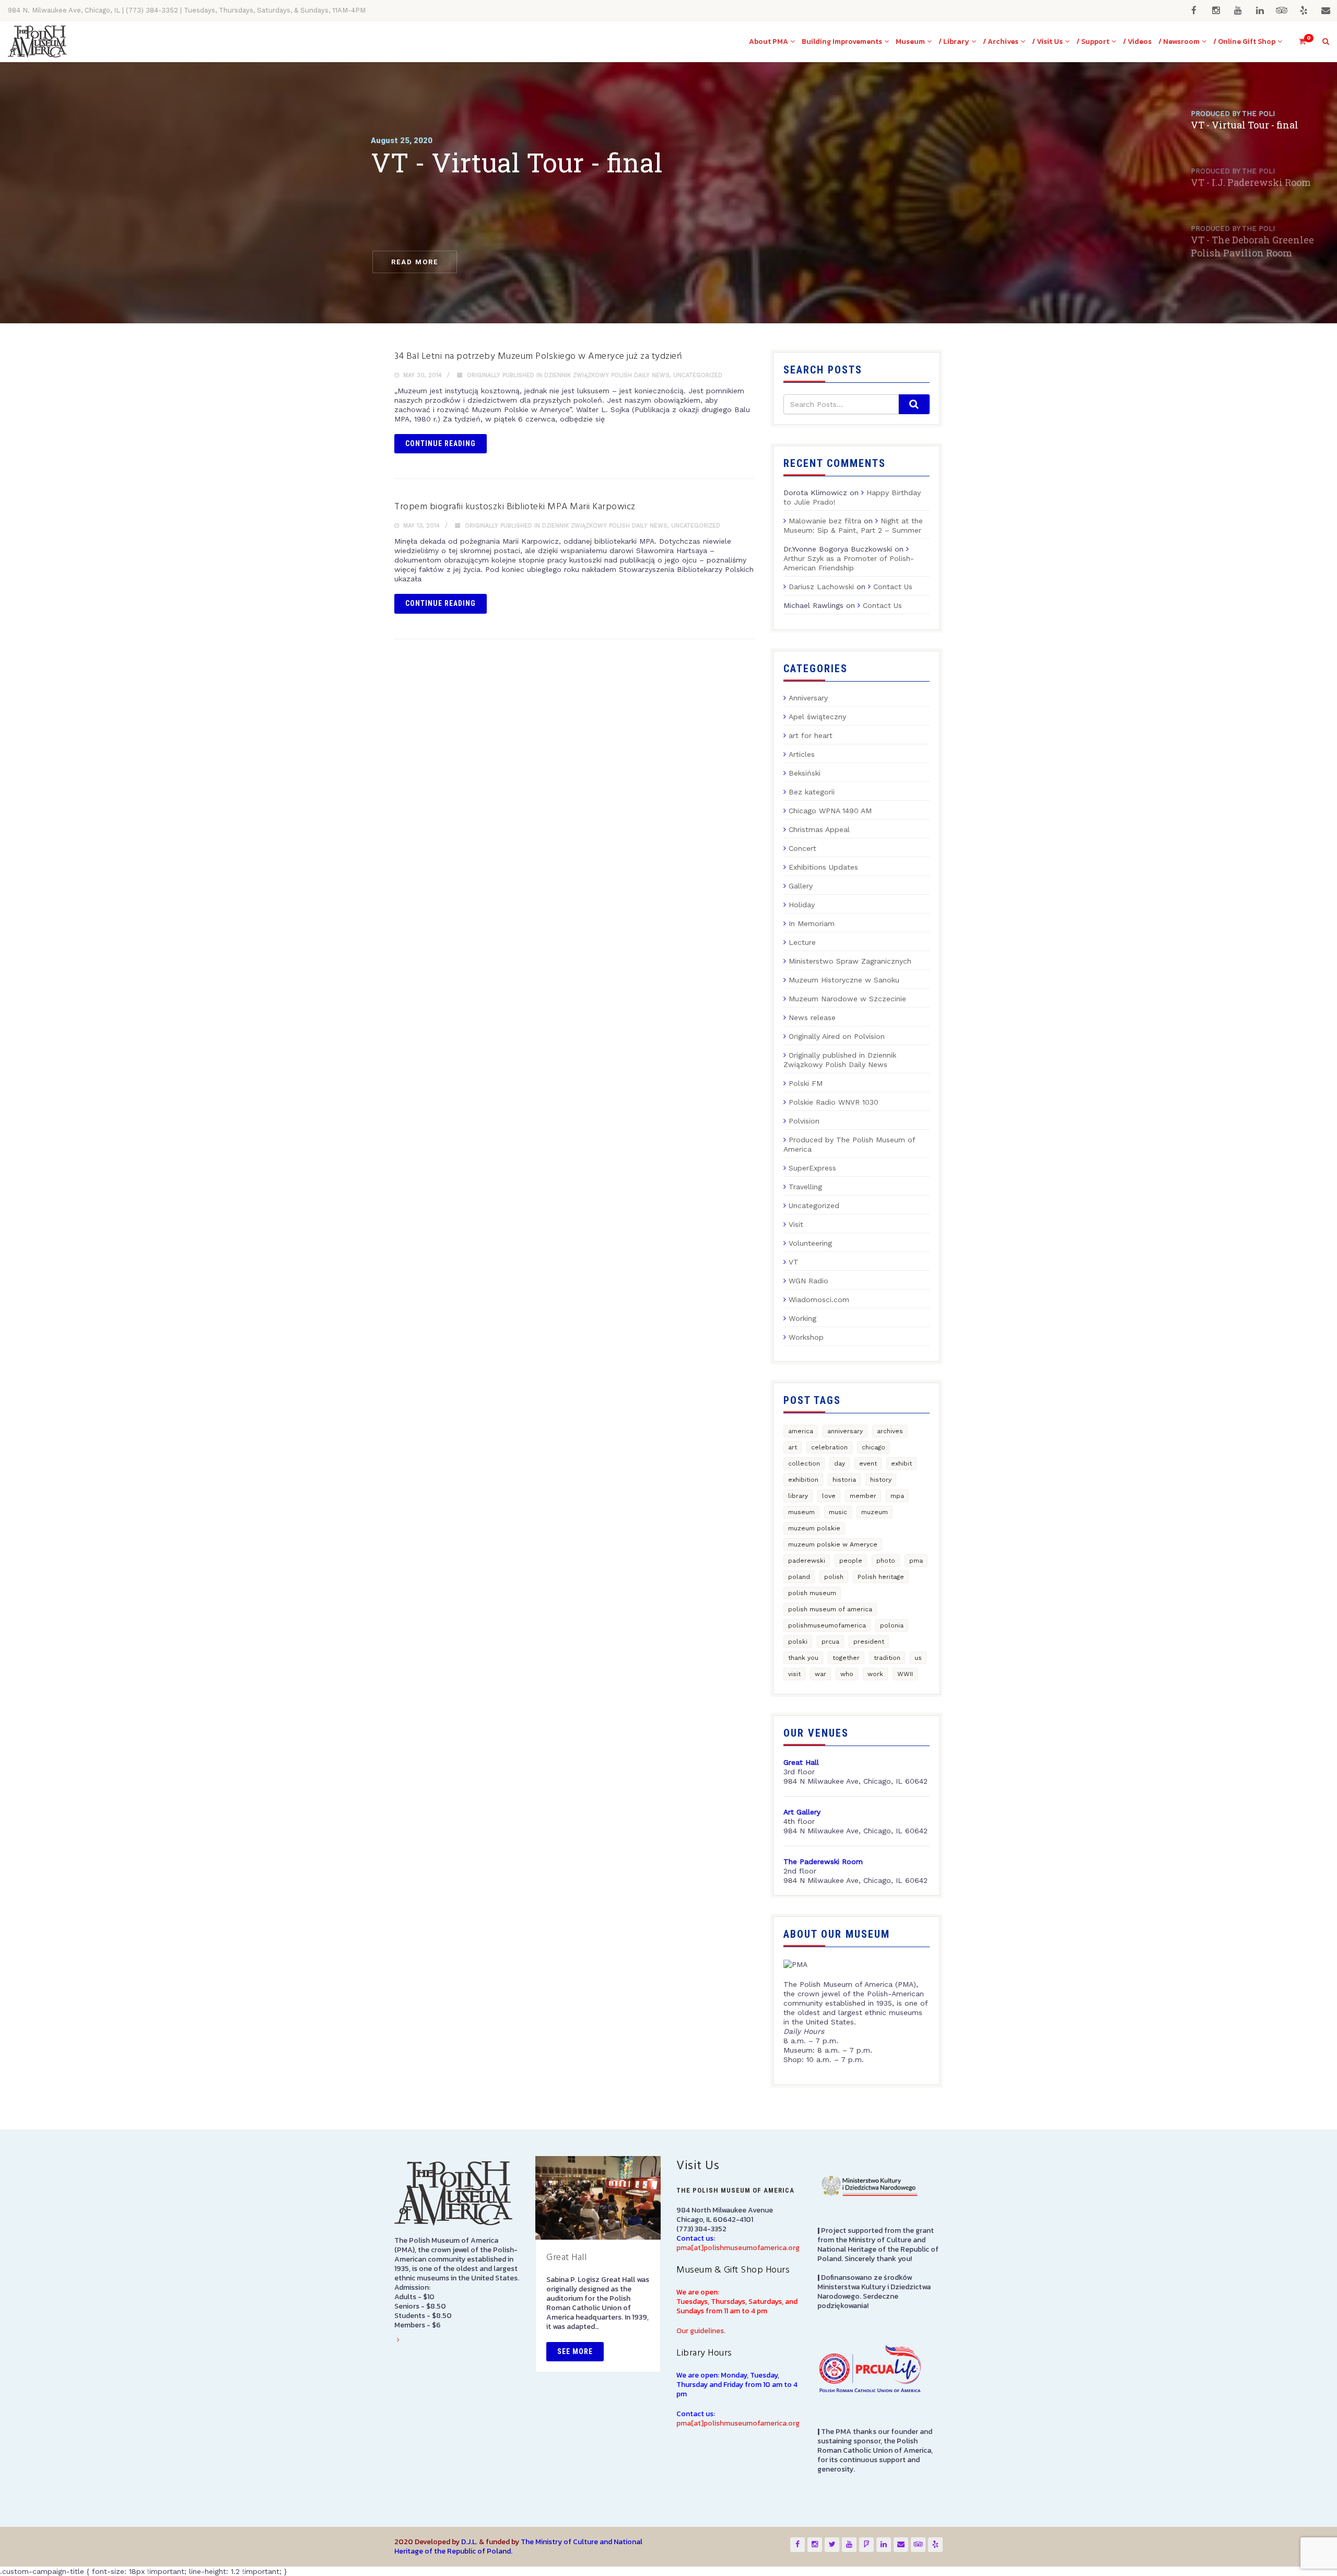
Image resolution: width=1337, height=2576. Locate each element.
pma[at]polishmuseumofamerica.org (738, 2248)
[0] (1298, 42)
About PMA (769, 42)
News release (812, 1017)
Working (802, 1318)
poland (799, 1577)
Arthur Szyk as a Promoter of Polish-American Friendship (849, 563)
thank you (803, 1658)
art (793, 1447)
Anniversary (808, 698)
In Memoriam (812, 923)
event (868, 1463)
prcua (830, 1642)
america (801, 1431)
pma (916, 1561)
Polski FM (806, 1083)
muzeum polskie (814, 1528)
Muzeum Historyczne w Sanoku (844, 980)
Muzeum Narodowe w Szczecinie (847, 999)
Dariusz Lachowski (821, 587)
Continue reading (441, 443)
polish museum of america (830, 1609)
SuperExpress (812, 1168)
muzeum (875, 1512)
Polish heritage (881, 1577)
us (918, 1658)
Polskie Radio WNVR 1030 (834, 1102)
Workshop (806, 1337)
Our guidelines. (701, 2331)
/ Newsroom (1179, 42)
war (820, 1674)
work (875, 1674)
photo (886, 1561)
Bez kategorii (812, 792)
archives (890, 1431)
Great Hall (566, 2258)
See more (575, 2351)
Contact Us (893, 587)
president (869, 1642)
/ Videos (1137, 42)
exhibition (803, 1480)
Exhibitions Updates (823, 867)
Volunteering (810, 1243)
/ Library (954, 42)
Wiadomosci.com (819, 1299)
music (838, 1512)
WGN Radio (808, 1281)
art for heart (811, 735)
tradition (887, 1658)
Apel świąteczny (817, 717)
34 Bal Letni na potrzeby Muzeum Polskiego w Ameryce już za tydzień (538, 356)
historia (844, 1480)
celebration (829, 1447)
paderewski (807, 1561)
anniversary (845, 1431)
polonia (892, 1625)
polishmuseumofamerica (827, 1625)
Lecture (802, 942)
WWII (905, 1674)
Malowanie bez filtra (825, 521)
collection (804, 1463)
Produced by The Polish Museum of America (849, 1144)
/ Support (1093, 42)
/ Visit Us (1047, 42)
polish (834, 1577)
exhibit (901, 1463)
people (851, 1561)
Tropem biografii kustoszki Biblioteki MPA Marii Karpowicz (515, 507)
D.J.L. (469, 2542)
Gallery (801, 886)
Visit (796, 1224)
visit (794, 1674)
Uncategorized (698, 375)
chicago (873, 1447)
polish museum (812, 1593)
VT (794, 1262)
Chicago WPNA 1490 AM (830, 811)
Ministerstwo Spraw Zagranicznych (850, 961)
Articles (802, 754)
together (846, 1658)
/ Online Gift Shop (1244, 42)
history (881, 1480)
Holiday (802, 905)
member (863, 1496)
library (798, 1496)
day (840, 1463)
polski (798, 1642)
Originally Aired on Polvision (837, 1036)
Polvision (804, 1121)
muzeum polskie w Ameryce (833, 1544)
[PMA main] (37, 42)
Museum (910, 42)
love (829, 1496)
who (847, 1674)
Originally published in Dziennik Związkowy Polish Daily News (568, 375)
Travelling (805, 1187)
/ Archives (1001, 42)
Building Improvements (842, 42)
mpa (897, 1496)
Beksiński (805, 773)
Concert (802, 848)
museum (801, 1512)
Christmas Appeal (819, 829)
